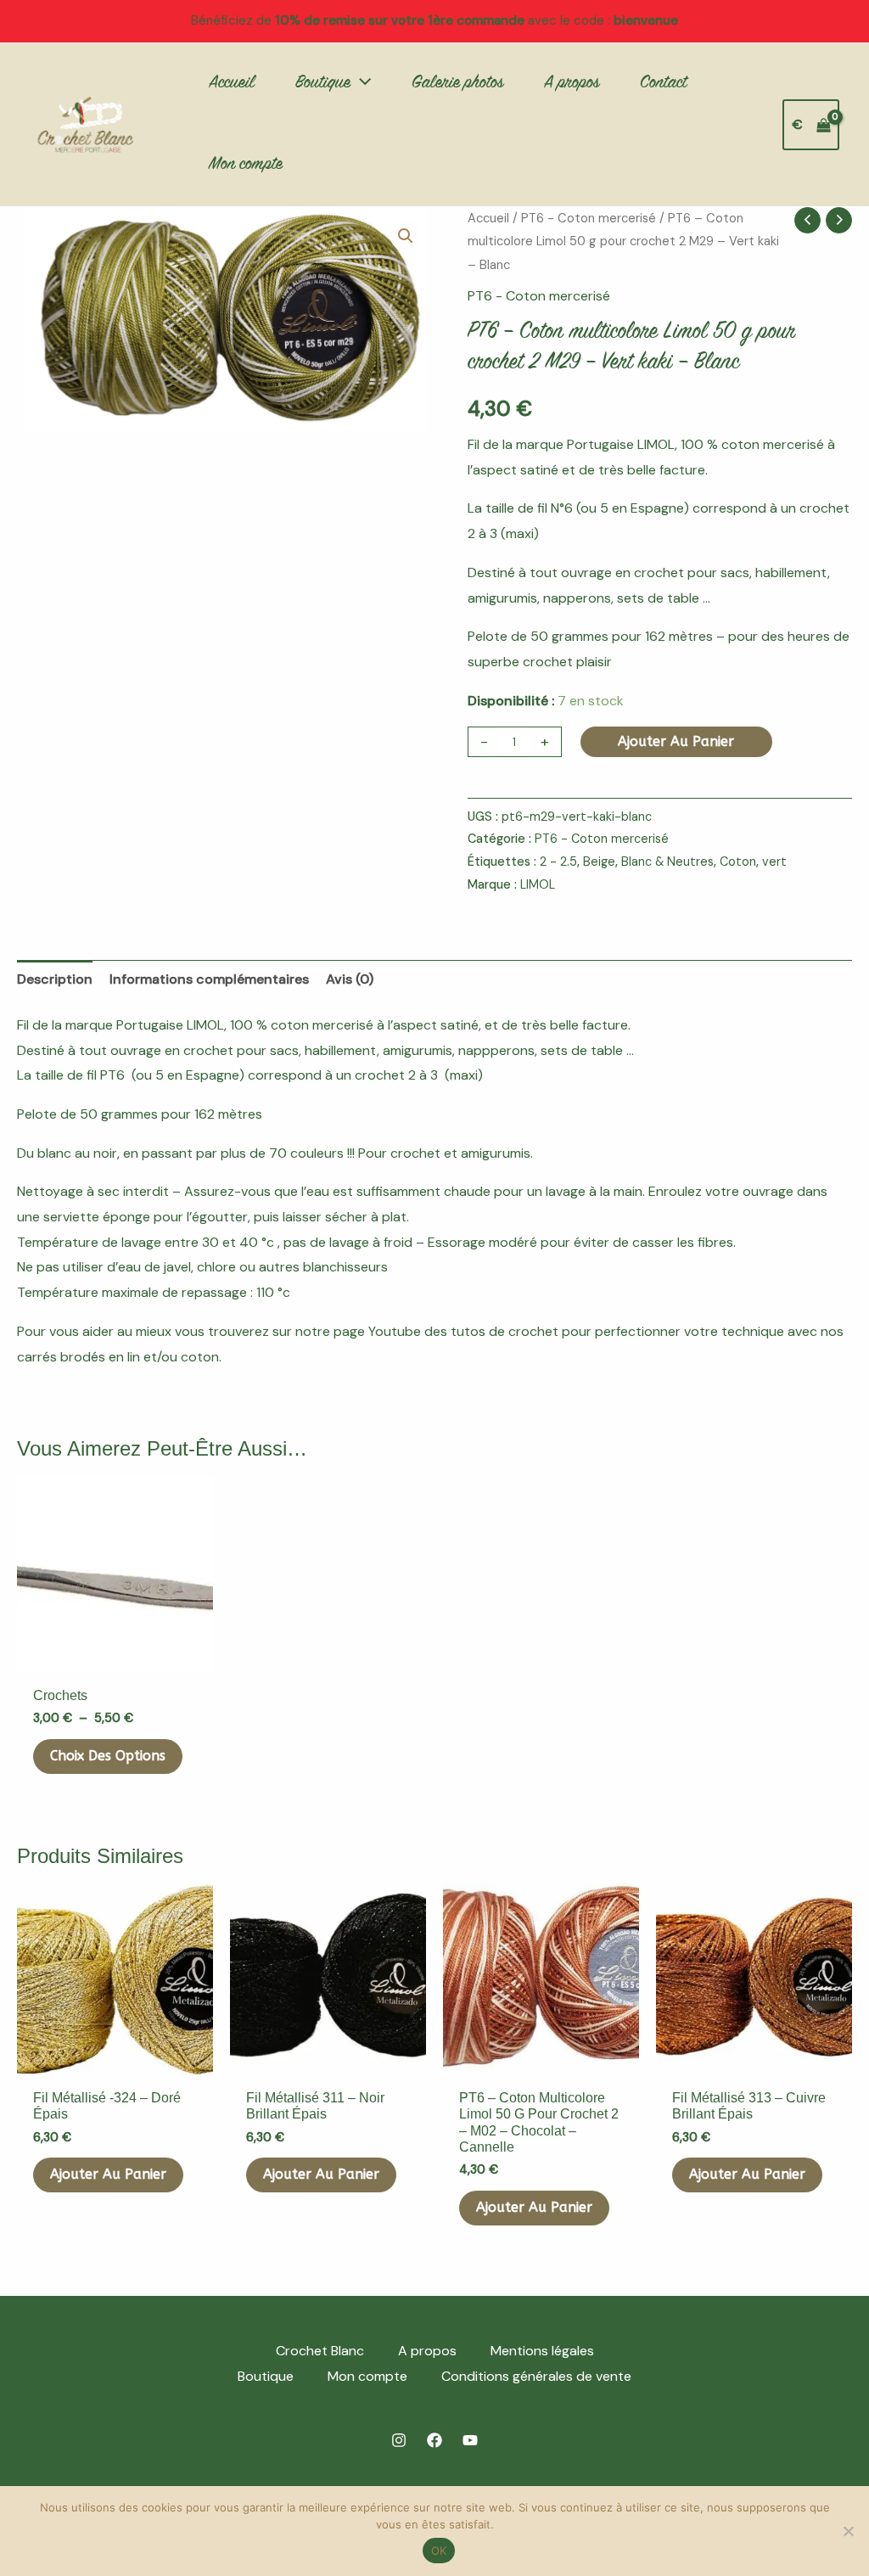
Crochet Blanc (320, 2351)
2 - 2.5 (558, 861)
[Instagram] (399, 2440)
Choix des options (108, 1756)
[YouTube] (470, 2440)
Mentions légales (542, 2351)
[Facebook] (434, 2440)
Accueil (488, 218)
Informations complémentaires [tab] (209, 979)
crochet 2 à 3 (398, 1075)
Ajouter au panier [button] (108, 2174)
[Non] (848, 2531)
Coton (738, 861)
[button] (361, 84)
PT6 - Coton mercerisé (589, 218)
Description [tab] (55, 979)
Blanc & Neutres (667, 861)
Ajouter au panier (676, 741)
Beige (599, 861)
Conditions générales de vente (536, 2376)
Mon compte (367, 2376)
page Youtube (377, 1331)
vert (774, 861)
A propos (427, 2351)
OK (439, 2551)
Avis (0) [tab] (350, 979)
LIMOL (538, 884)
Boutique (266, 2376)
